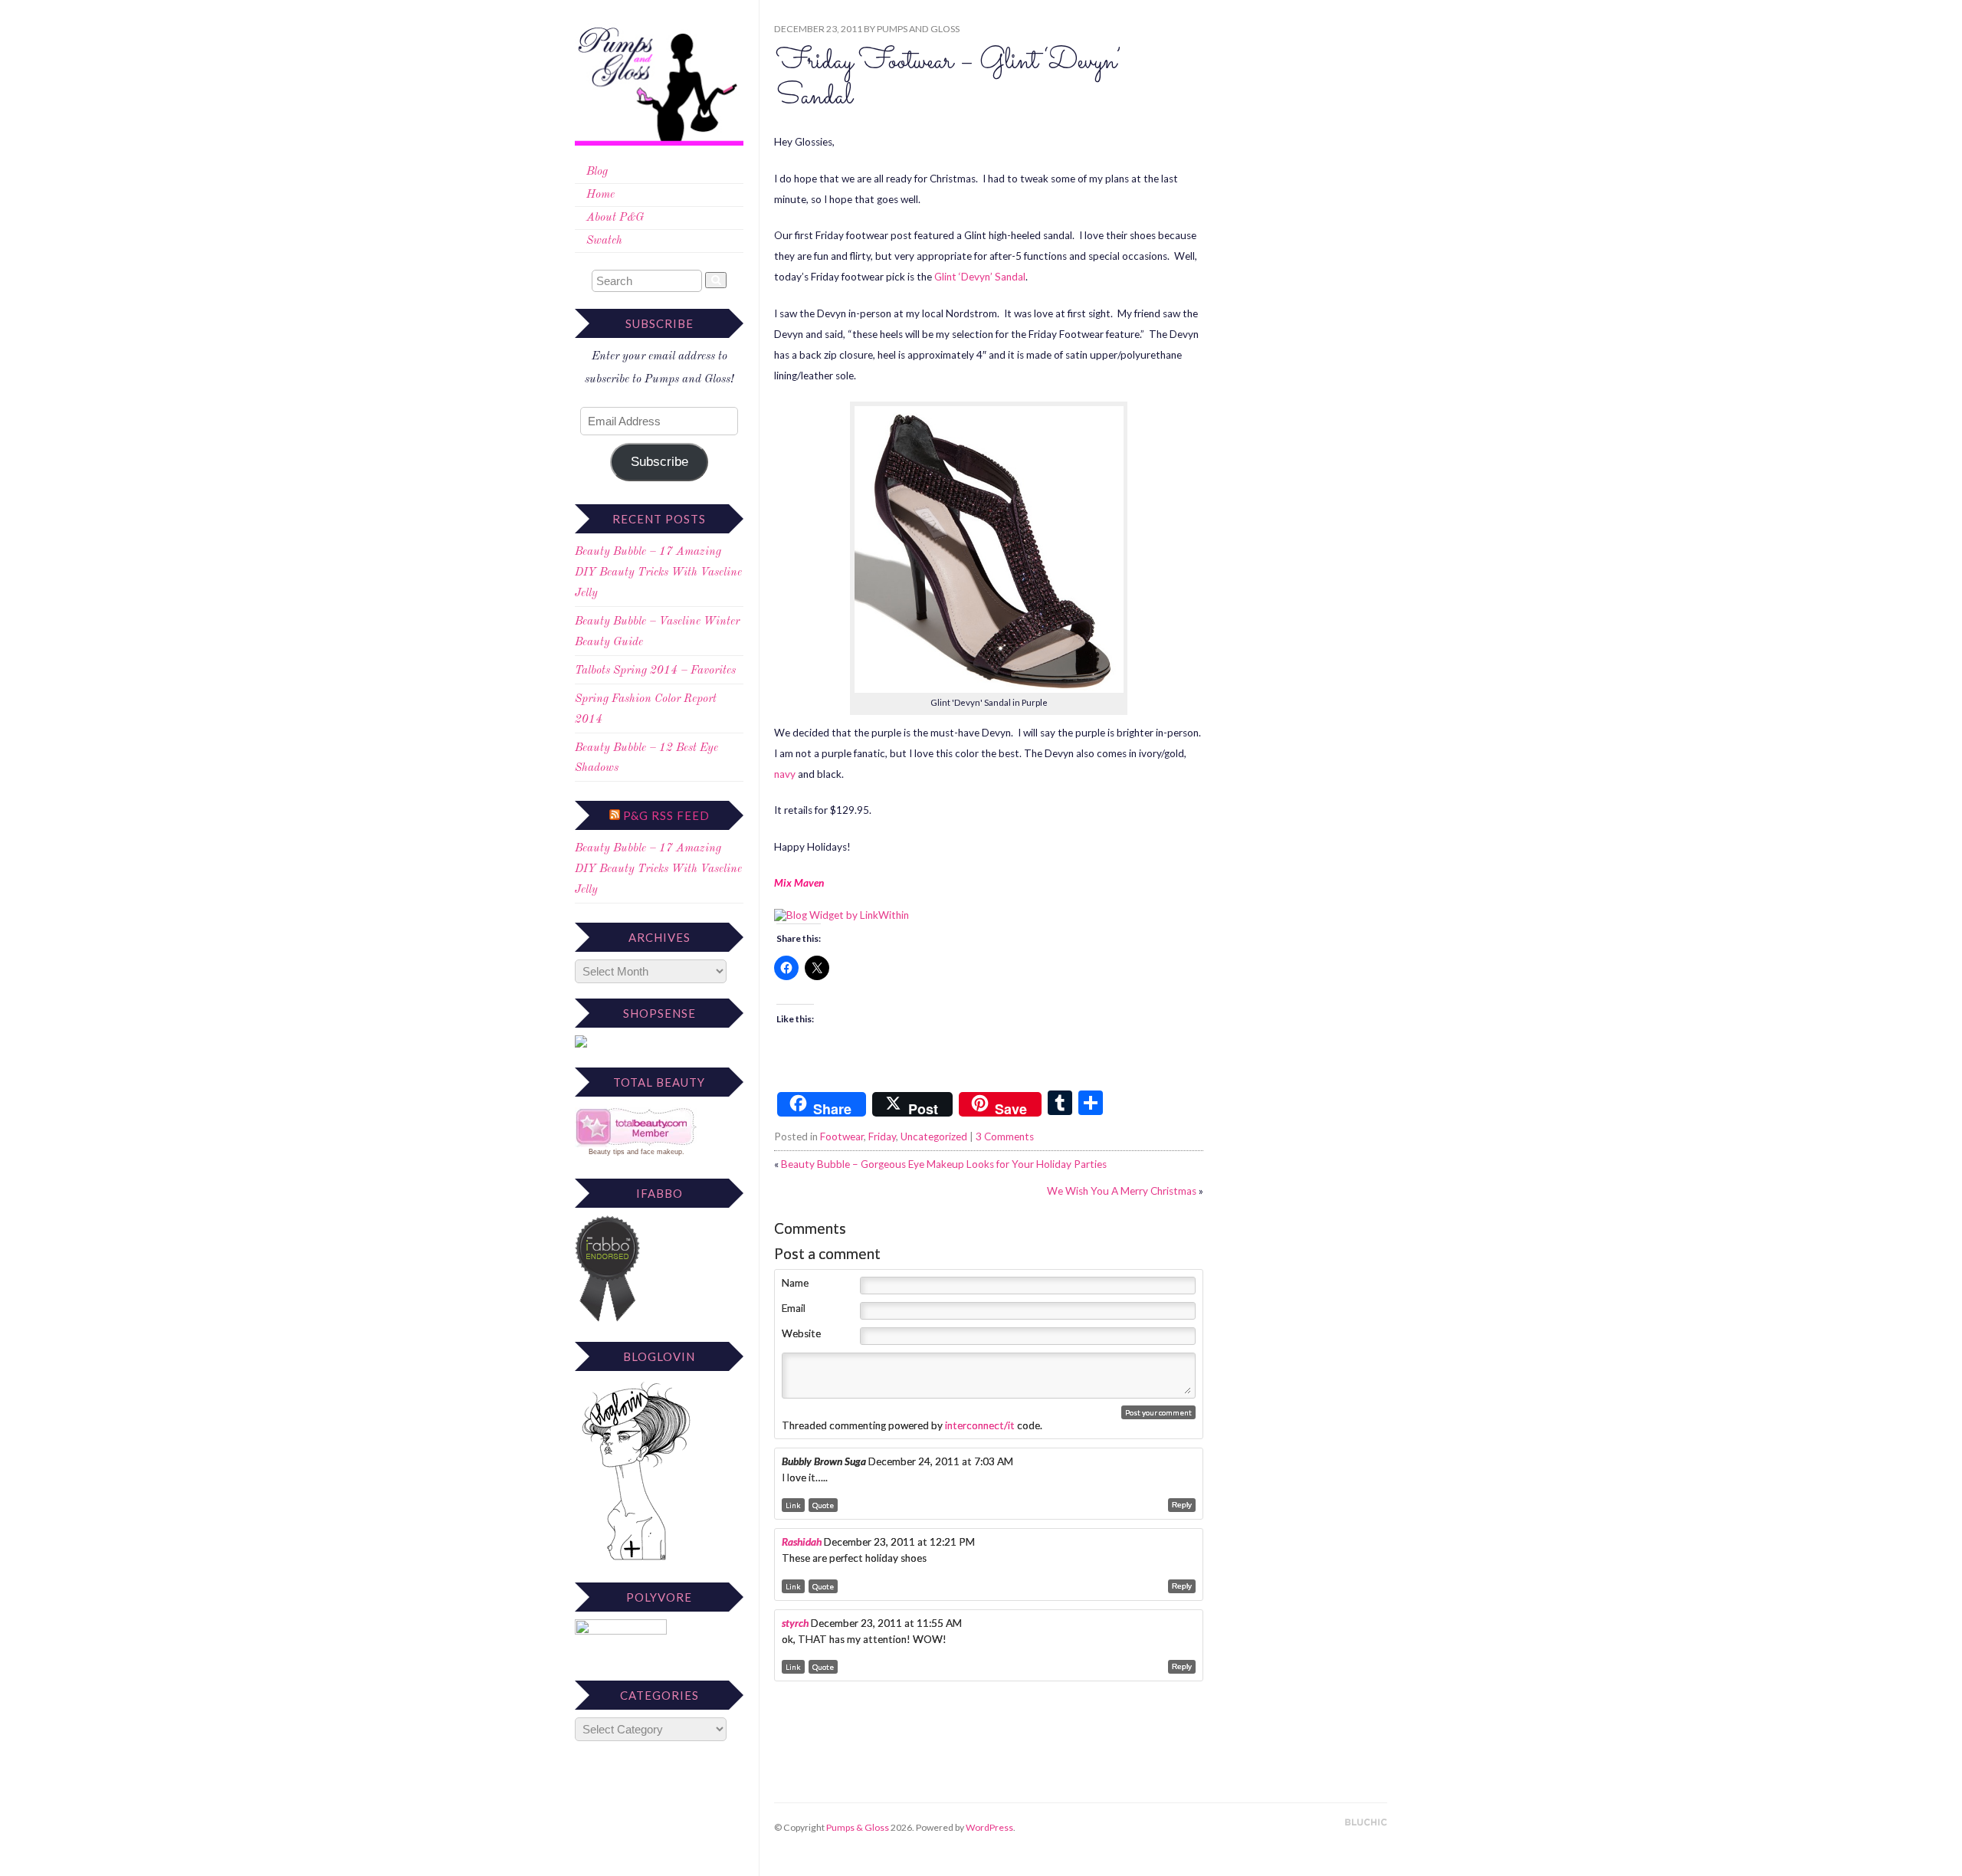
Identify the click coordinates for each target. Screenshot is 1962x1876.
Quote (823, 1505)
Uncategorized (934, 1136)
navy (785, 774)
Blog (597, 172)
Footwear (842, 1136)
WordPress (989, 1827)
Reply (1182, 1505)
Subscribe (659, 462)
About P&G (615, 218)
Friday (882, 1136)
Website (801, 1333)
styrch (795, 1623)
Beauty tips (607, 1152)
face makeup (661, 1152)
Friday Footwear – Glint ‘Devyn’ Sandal (949, 79)
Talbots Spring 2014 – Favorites (655, 671)
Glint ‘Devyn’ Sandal (979, 277)
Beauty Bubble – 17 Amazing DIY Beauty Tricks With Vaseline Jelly (658, 573)
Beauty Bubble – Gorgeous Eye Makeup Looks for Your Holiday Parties (944, 1164)
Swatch (604, 241)
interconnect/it (980, 1425)
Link (793, 1505)
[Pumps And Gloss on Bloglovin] (636, 1560)
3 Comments (1005, 1136)
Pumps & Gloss (858, 1827)
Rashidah (802, 1542)
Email (794, 1308)
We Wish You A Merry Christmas (1122, 1191)
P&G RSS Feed (666, 815)
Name (795, 1283)
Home (600, 195)
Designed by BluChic (1366, 1823)
